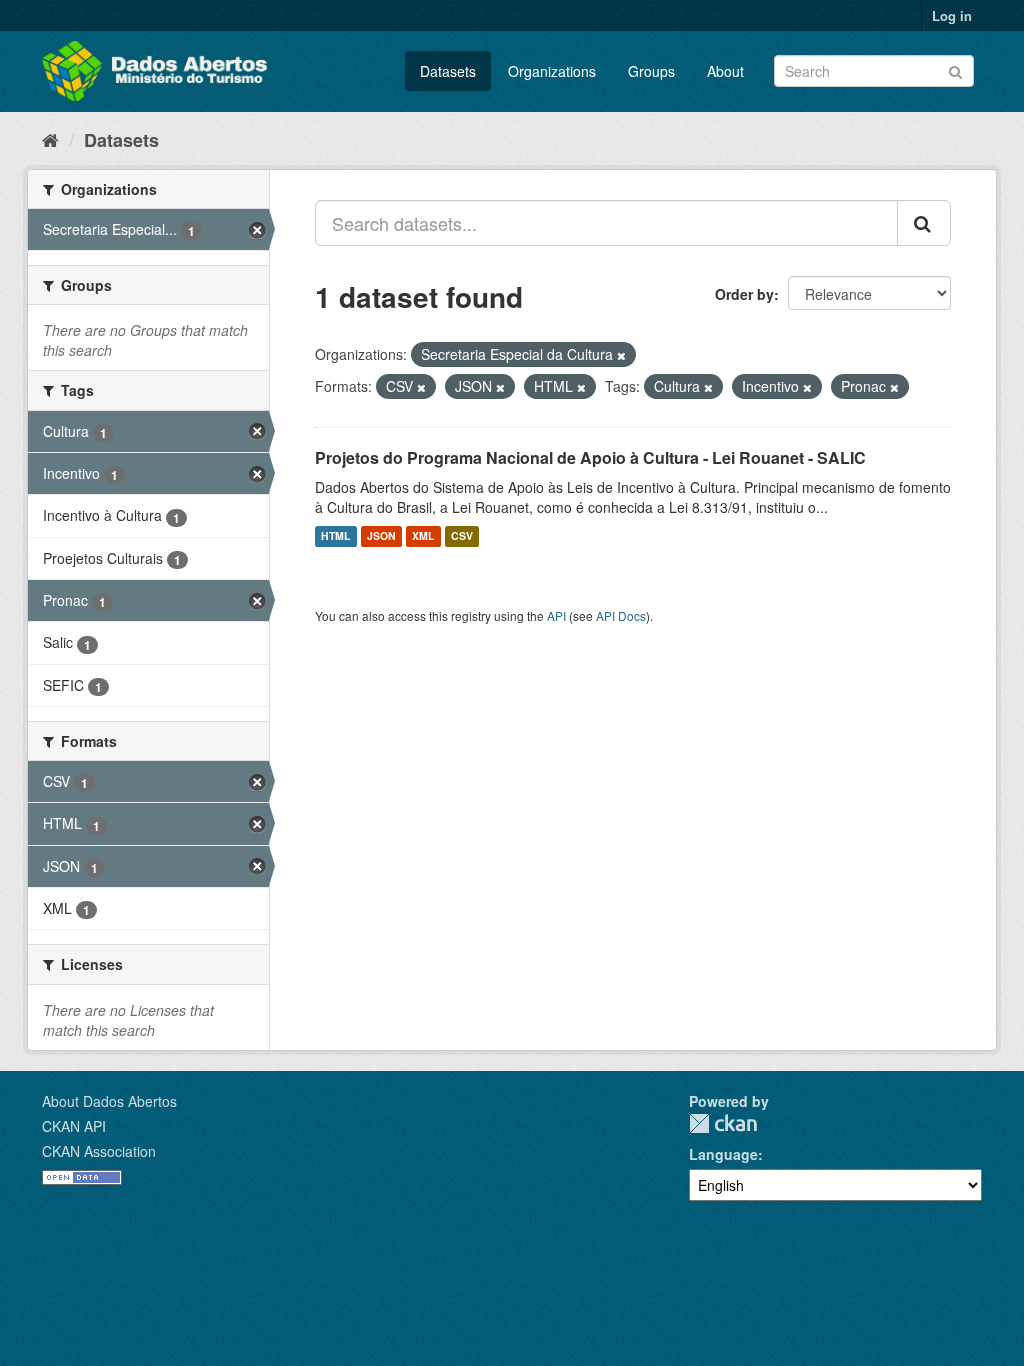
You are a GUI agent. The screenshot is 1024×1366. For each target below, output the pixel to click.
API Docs (621, 615)
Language (723, 1154)
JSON (381, 536)
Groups (651, 71)
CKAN (723, 1123)
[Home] (50, 139)
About (725, 71)
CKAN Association (99, 1151)
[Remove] (621, 355)
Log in (952, 15)
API (556, 615)
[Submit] (955, 69)
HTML (335, 536)
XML (423, 536)
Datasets (448, 71)
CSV (462, 536)
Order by (744, 294)
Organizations (552, 71)
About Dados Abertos (109, 1101)
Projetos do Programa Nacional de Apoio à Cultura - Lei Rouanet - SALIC (590, 457)
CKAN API (74, 1126)
